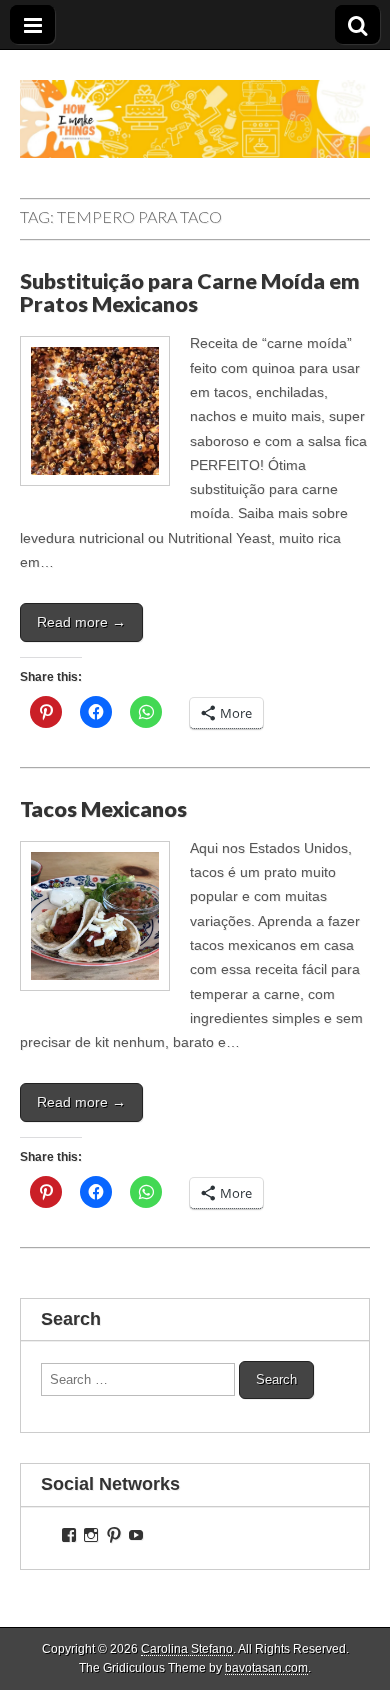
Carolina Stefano (187, 1649)
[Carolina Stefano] (195, 104)
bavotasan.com (266, 1668)
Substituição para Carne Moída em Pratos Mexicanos (190, 293)
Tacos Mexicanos (103, 809)
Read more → (81, 622)
